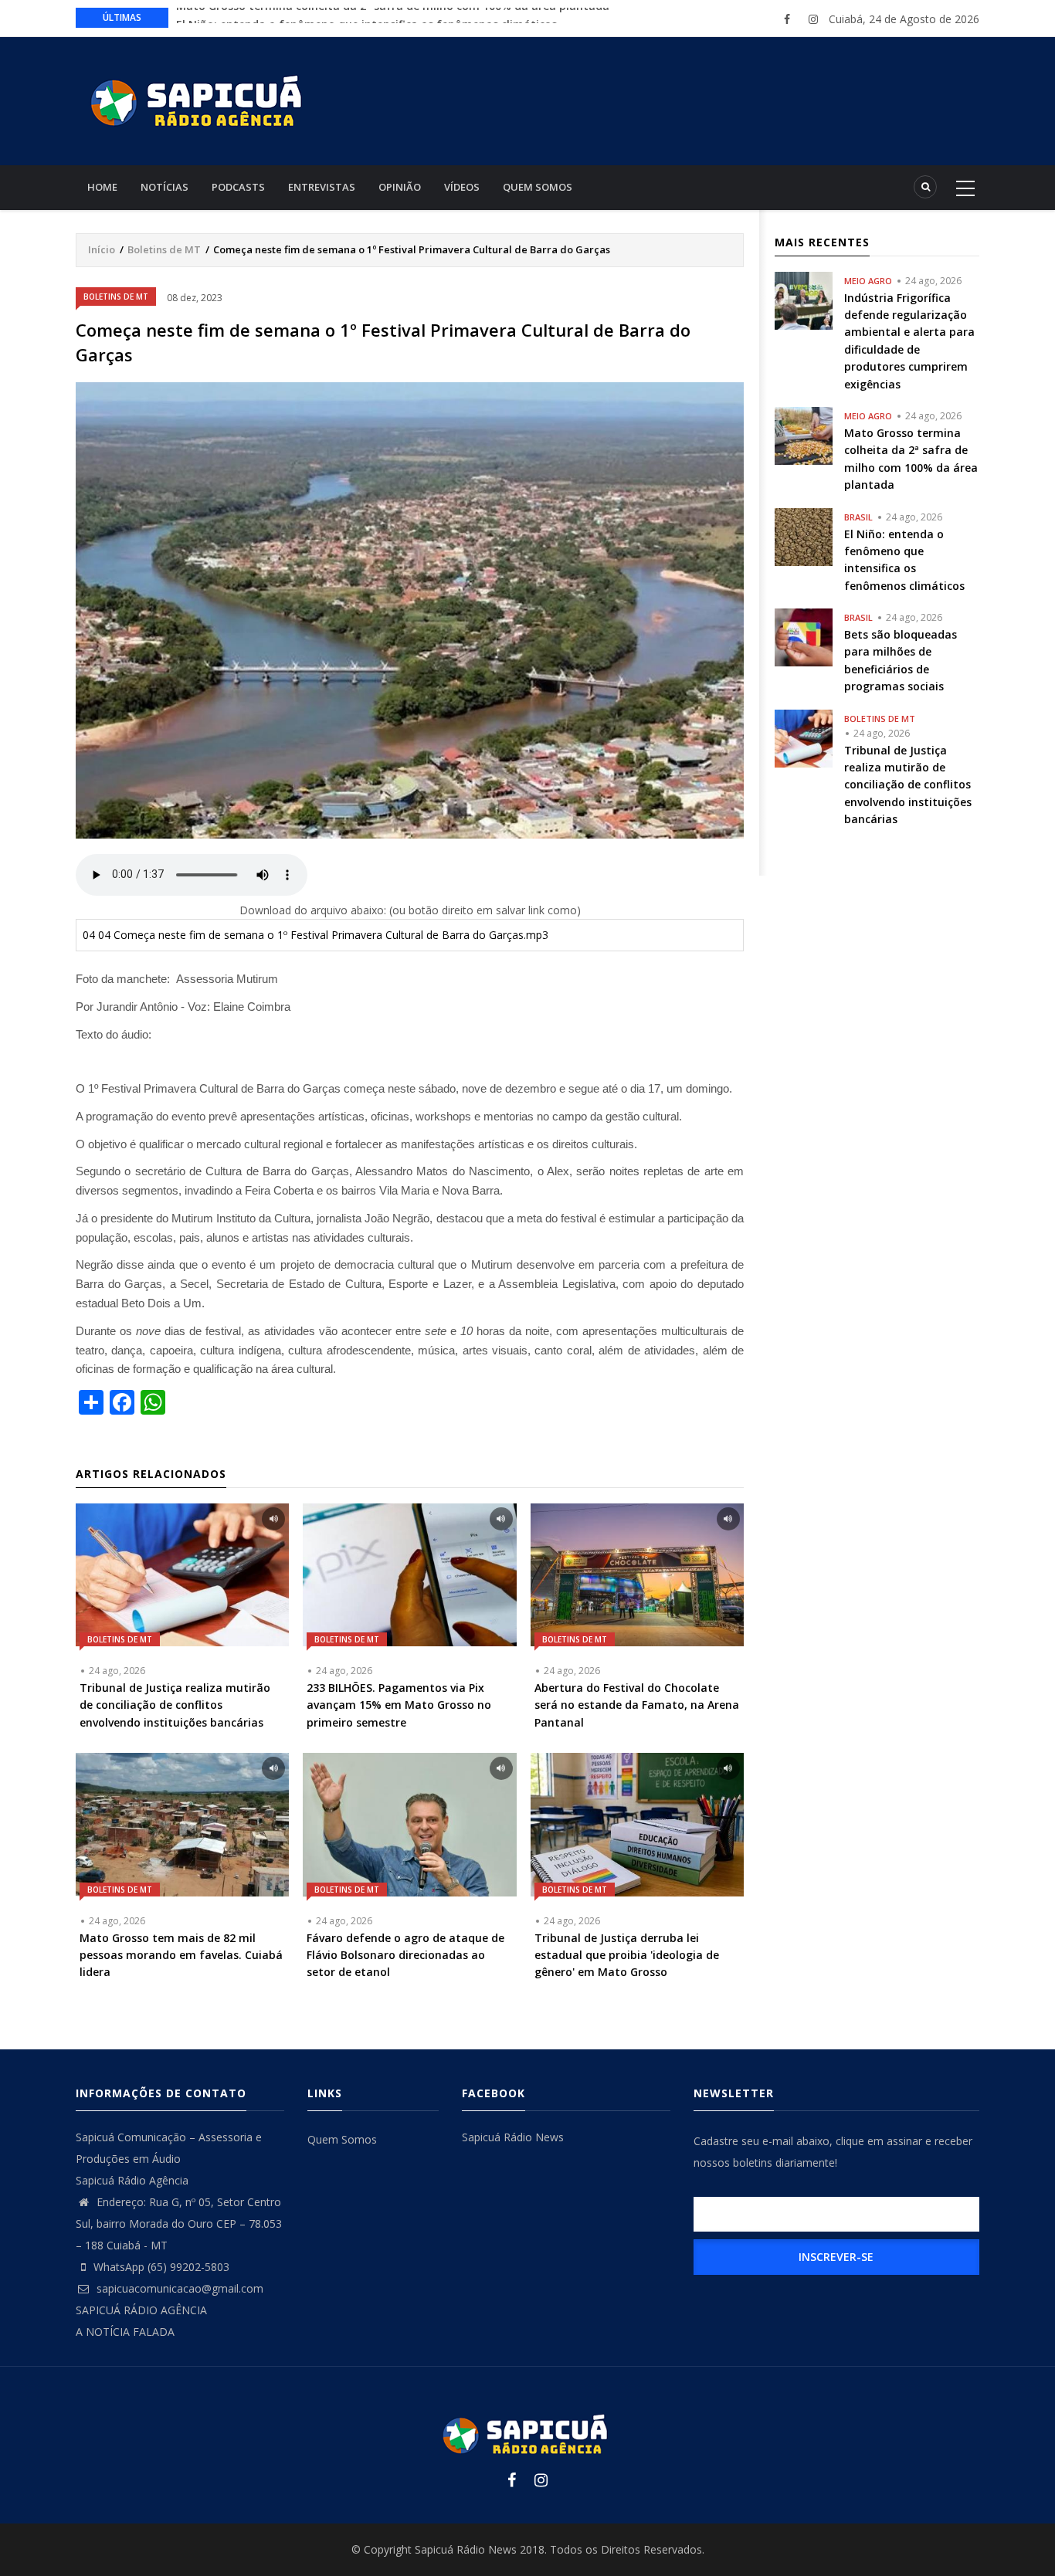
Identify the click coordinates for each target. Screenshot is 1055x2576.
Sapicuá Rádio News (513, 2137)
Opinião (400, 187)
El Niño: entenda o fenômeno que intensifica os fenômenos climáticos (366, 17)
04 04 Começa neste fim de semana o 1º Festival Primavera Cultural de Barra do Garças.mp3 (315, 935)
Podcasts (238, 187)
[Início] (199, 99)
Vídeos (462, 187)
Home (102, 187)
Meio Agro (868, 281)
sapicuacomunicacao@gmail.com (178, 2288)
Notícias (165, 187)
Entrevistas (322, 187)
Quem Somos (538, 187)
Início (102, 249)
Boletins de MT (164, 249)
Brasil (858, 517)
